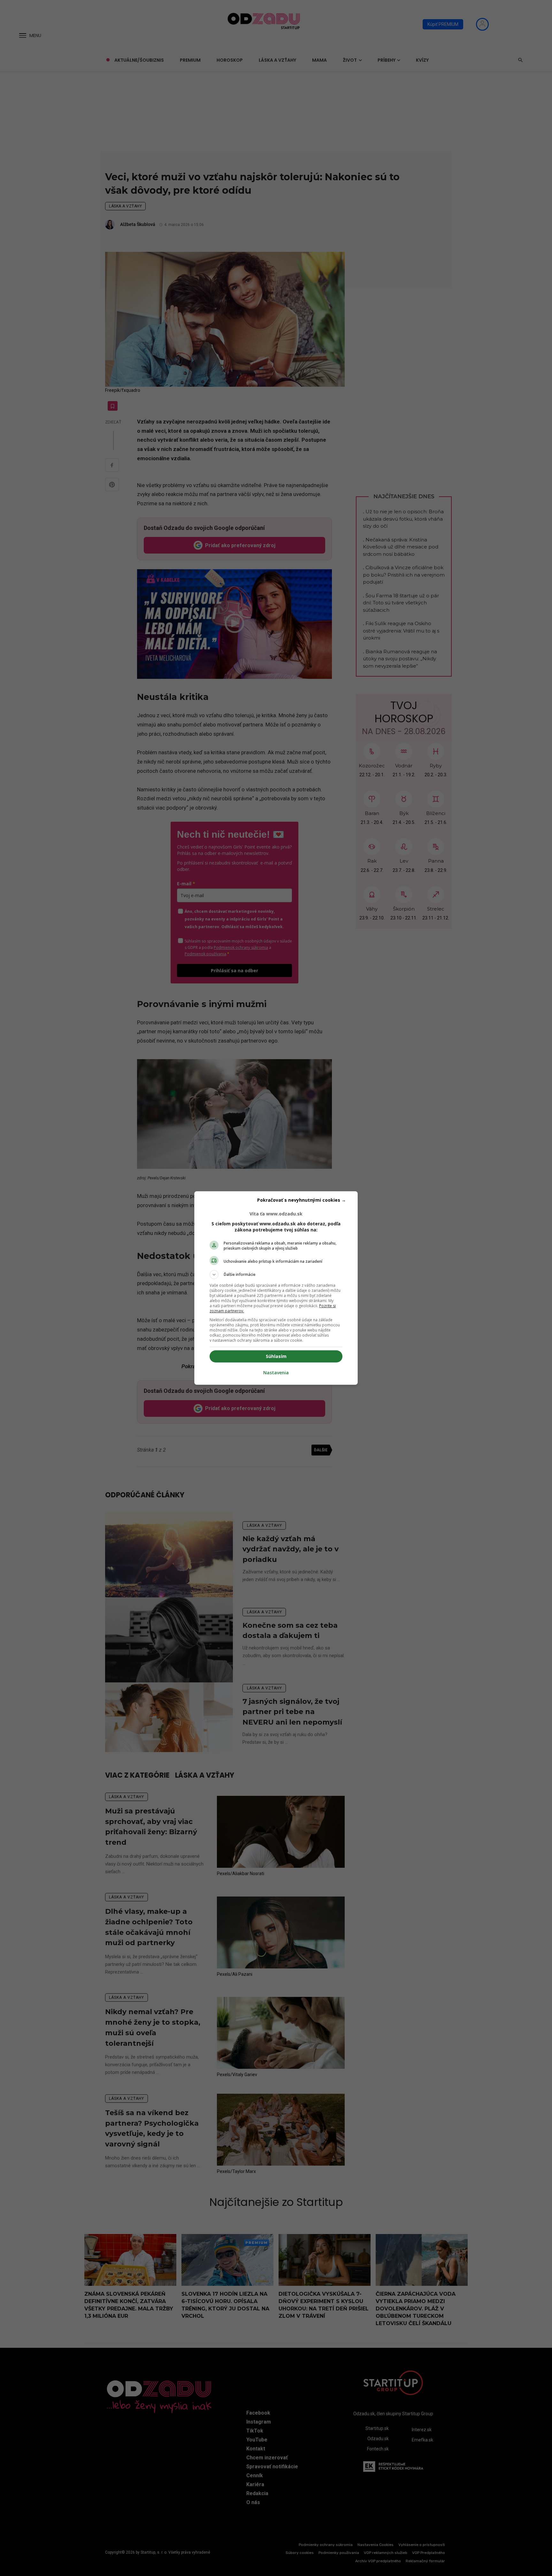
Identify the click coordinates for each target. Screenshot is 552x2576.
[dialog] (276, 1288)
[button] (276, 1275)
